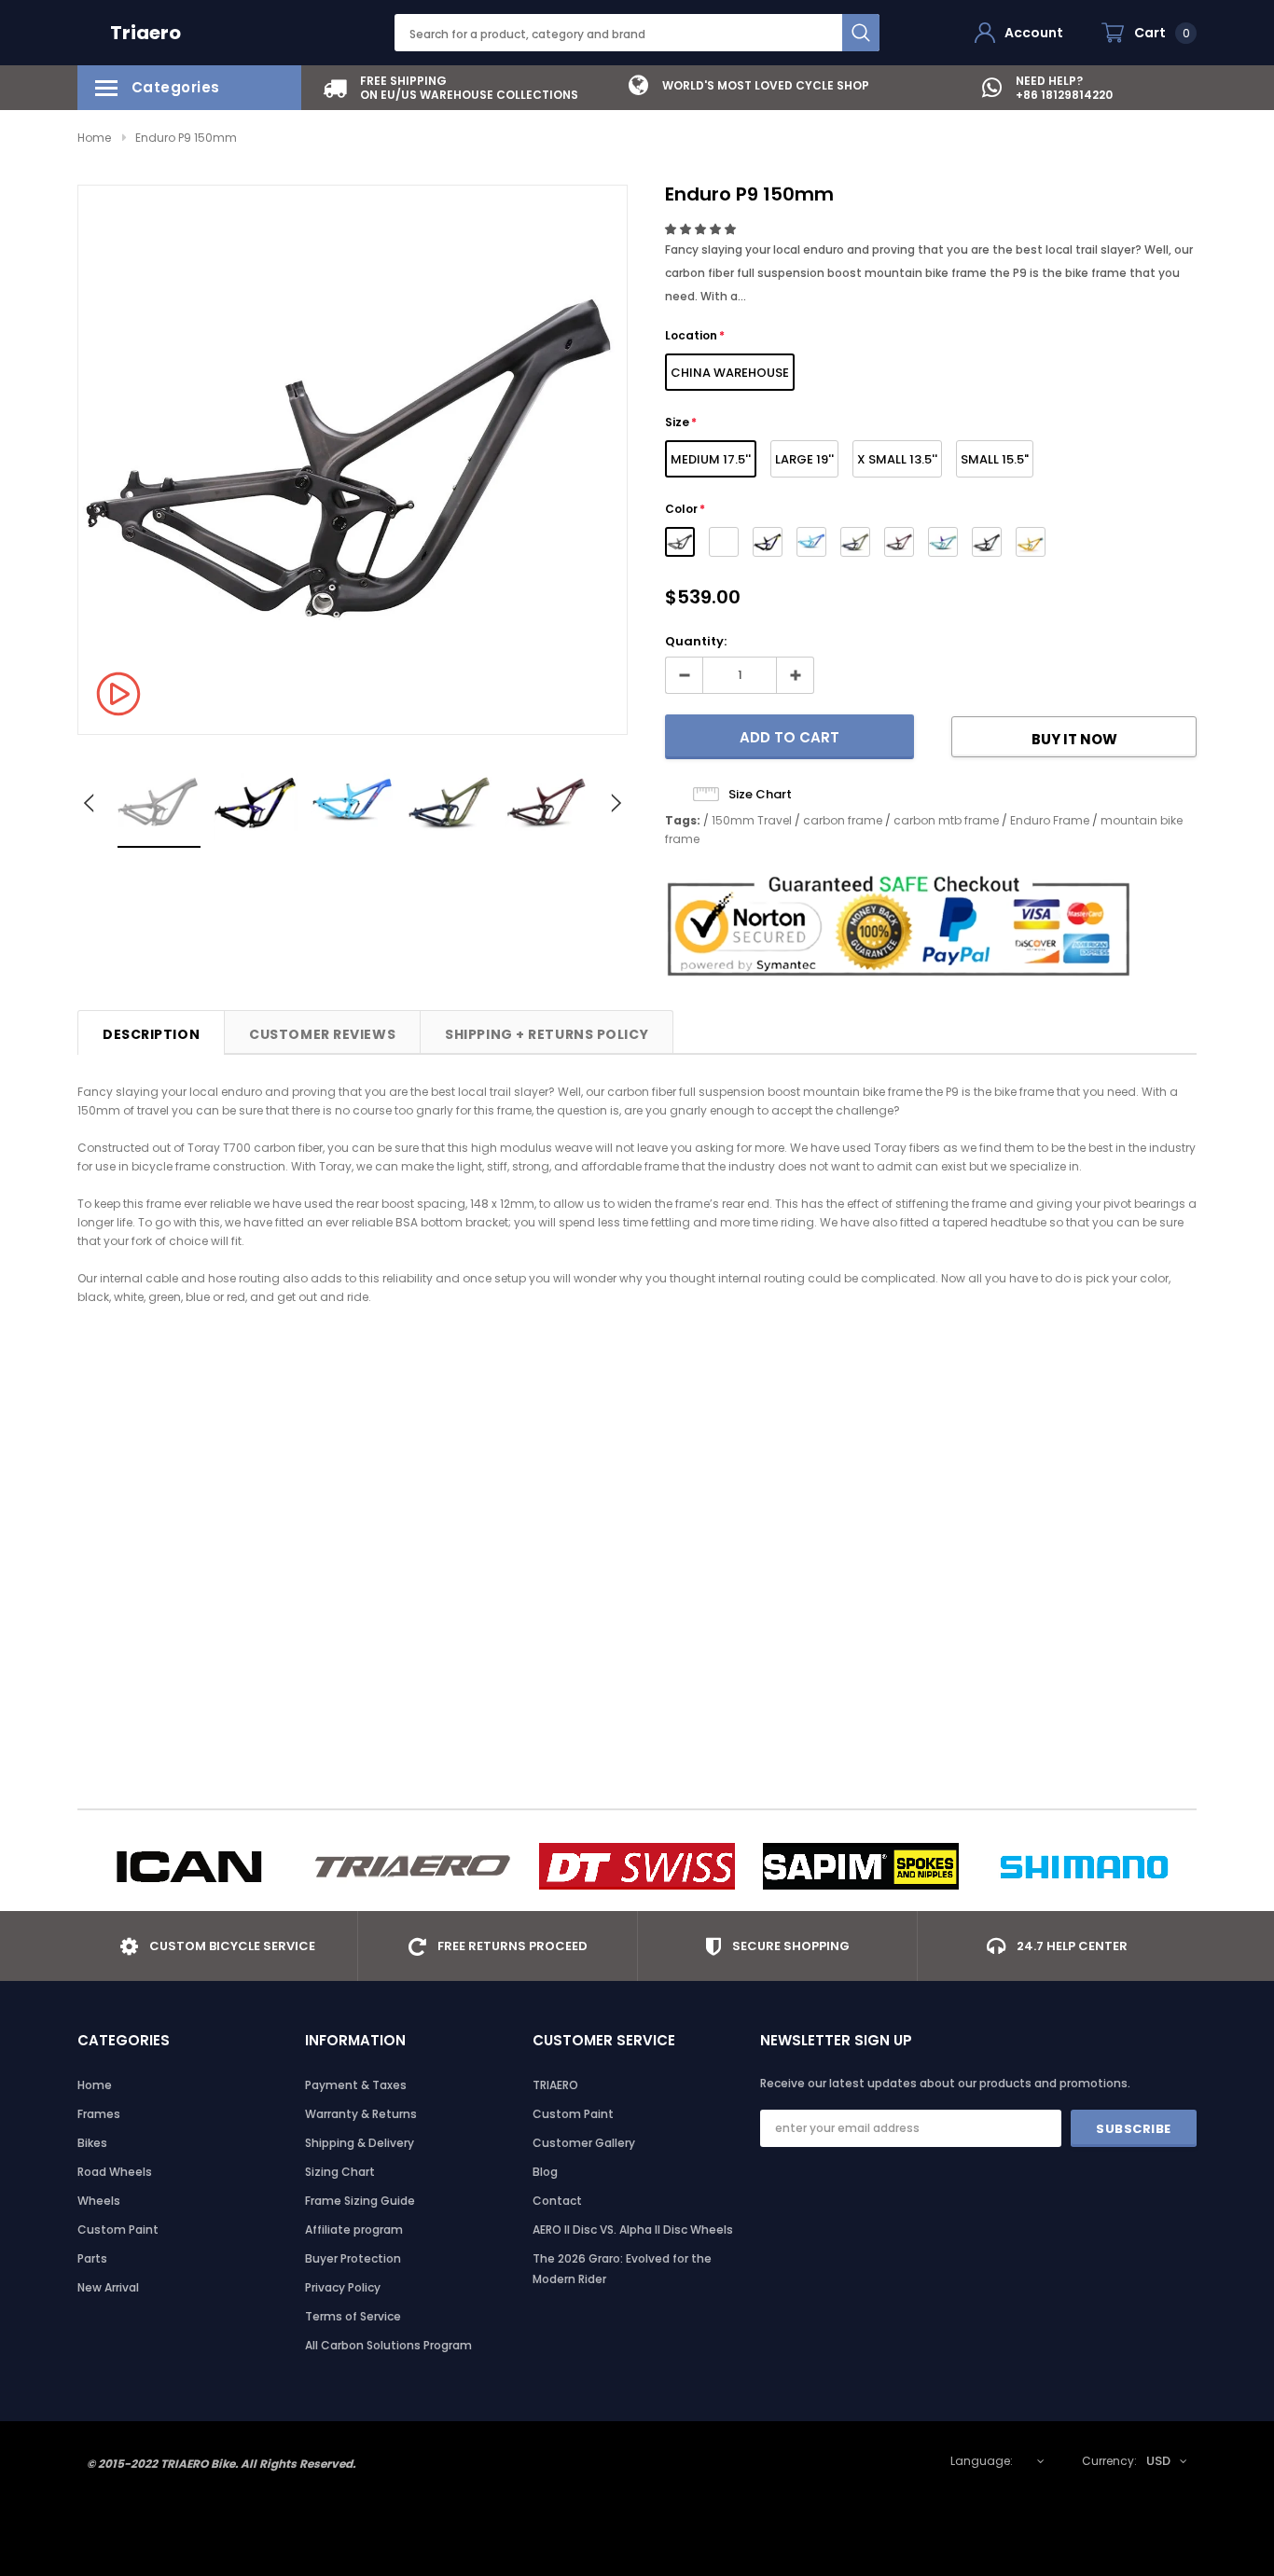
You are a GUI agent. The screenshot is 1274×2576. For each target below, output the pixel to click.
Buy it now (1074, 739)
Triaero (145, 33)
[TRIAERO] (413, 1866)
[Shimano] (1085, 1866)
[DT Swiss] (637, 1866)
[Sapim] (861, 1866)
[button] (702, 229)
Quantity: (696, 641)
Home (94, 138)
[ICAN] (189, 1866)
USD (1158, 2461)
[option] (450, 88)
